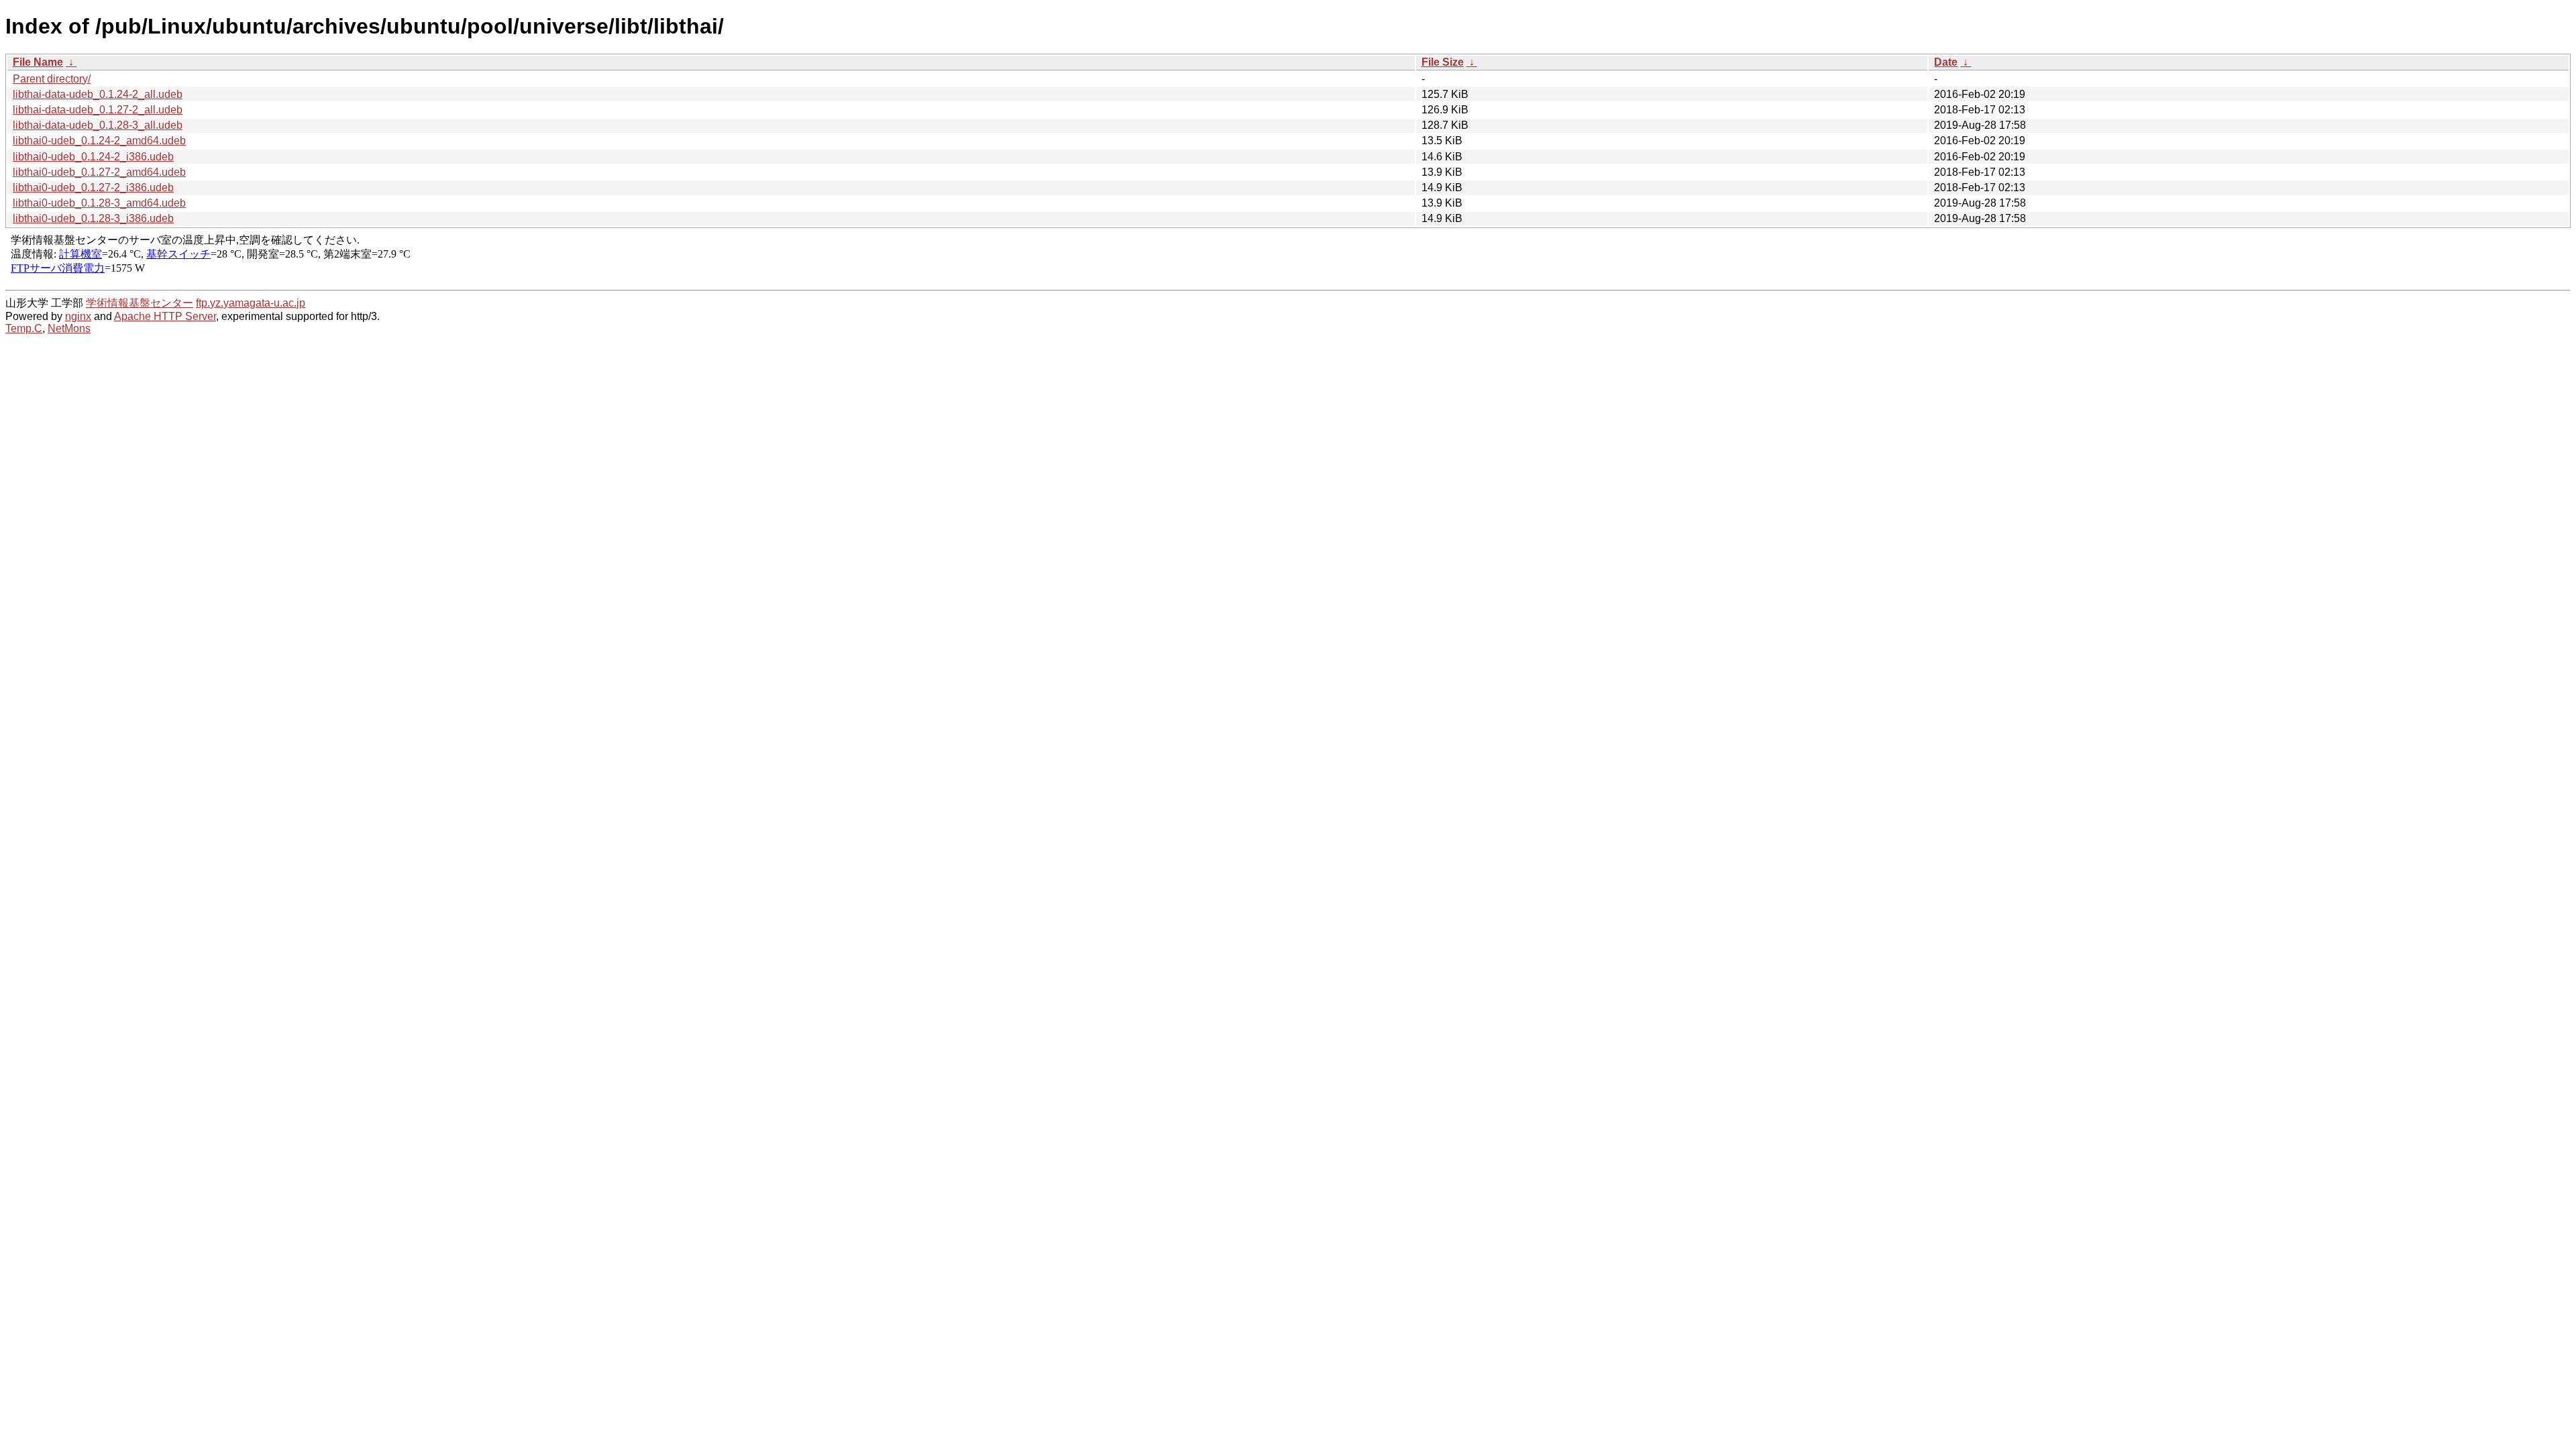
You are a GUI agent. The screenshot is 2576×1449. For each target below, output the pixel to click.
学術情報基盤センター (140, 303)
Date (1946, 62)
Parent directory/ (52, 79)
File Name (38, 62)
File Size (1443, 62)
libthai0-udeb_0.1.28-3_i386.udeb (93, 218)
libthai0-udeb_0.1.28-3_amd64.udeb (99, 203)
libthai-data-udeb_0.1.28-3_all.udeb (98, 125)
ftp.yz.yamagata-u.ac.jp (251, 303)
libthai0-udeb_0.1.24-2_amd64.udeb (99, 141)
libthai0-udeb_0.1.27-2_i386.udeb (93, 187)
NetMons (69, 328)
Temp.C (24, 328)
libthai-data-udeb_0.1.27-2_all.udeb (98, 110)
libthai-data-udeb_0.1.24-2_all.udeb (98, 94)
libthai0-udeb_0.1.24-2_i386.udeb (93, 157)
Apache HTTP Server (165, 316)
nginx (78, 316)
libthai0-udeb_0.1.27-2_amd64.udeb (99, 172)
